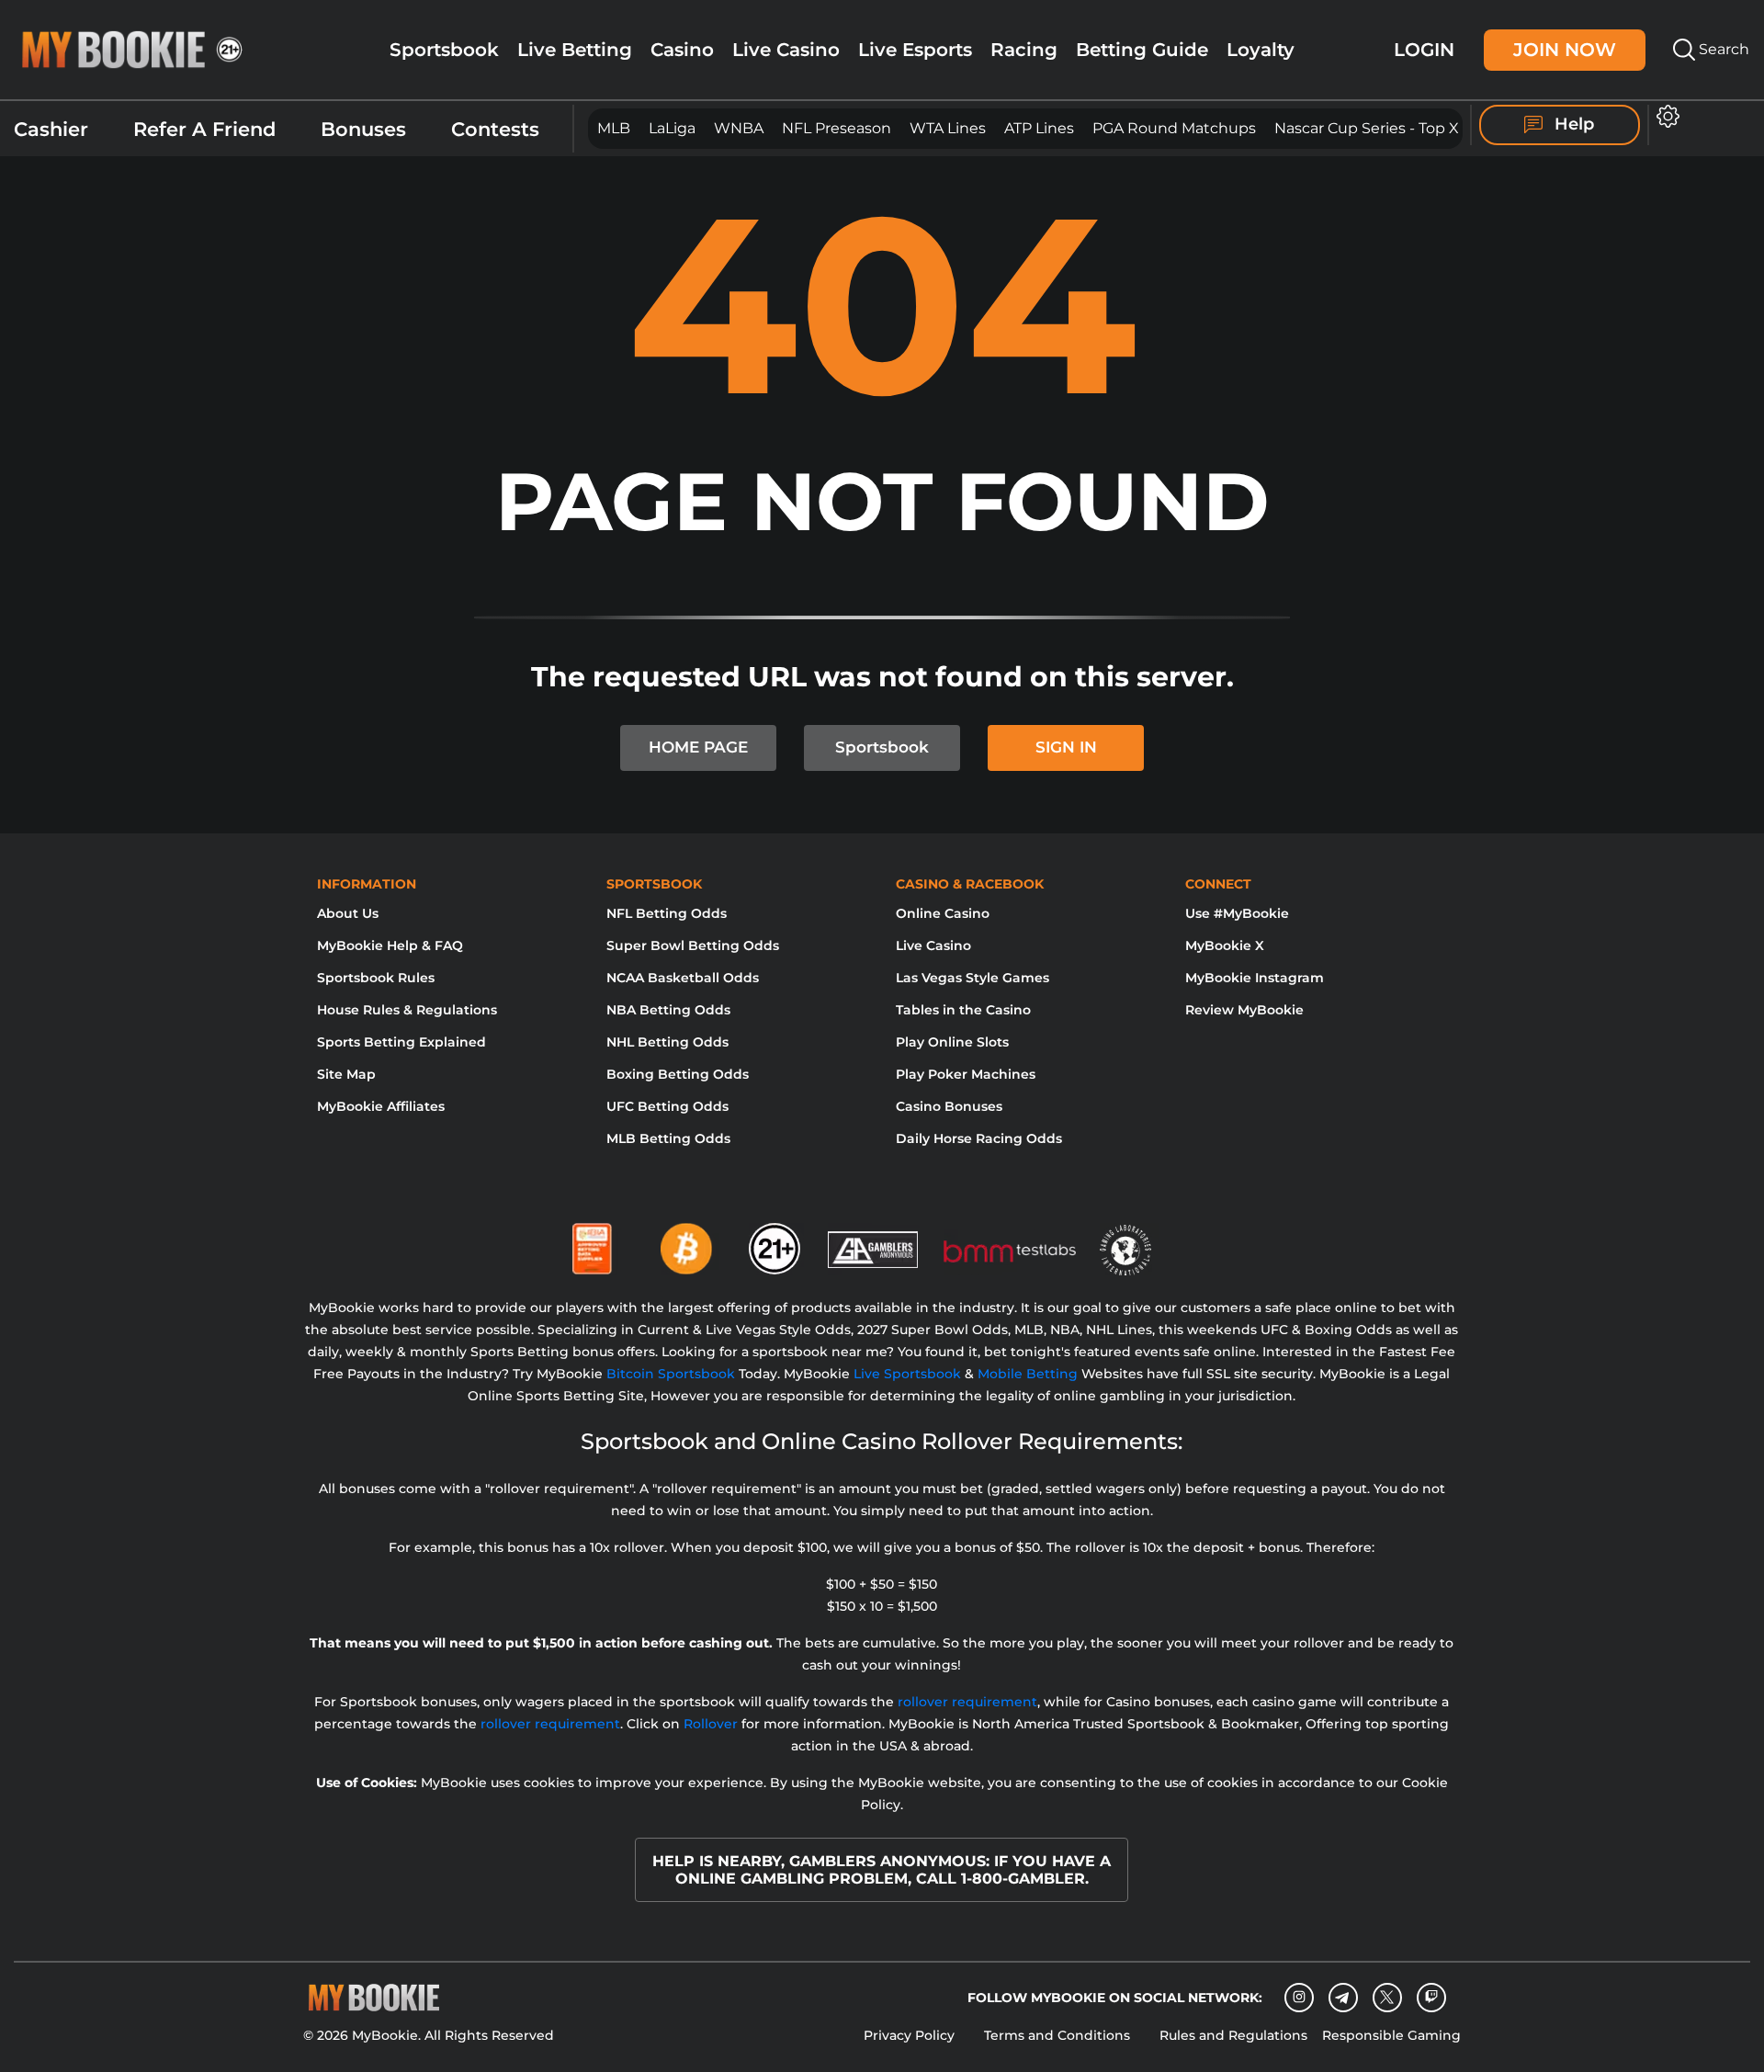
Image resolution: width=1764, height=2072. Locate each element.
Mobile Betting (1028, 1374)
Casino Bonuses (949, 1106)
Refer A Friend (204, 129)
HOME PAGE (698, 747)
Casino (682, 50)
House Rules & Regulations (407, 1010)
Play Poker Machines (966, 1074)
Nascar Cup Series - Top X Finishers (1402, 128)
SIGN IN (1066, 747)
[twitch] (1431, 1998)
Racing (1024, 50)
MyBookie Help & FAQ (390, 945)
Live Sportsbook (907, 1374)
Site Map (346, 1074)
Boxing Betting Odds (678, 1074)
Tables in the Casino (963, 1010)
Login (1424, 49)
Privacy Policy (909, 2035)
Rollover (711, 1724)
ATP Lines (1039, 128)
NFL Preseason (837, 128)
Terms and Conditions (1057, 2035)
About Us (348, 913)
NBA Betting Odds (668, 1010)
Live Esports (915, 50)
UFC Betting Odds (667, 1106)
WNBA (739, 128)
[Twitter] (1387, 1997)
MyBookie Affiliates (381, 1106)
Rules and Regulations (1233, 2035)
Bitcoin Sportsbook (671, 1374)
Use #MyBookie (1237, 913)
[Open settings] (1664, 116)
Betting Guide (1142, 50)
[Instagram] (1299, 1998)
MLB (614, 128)
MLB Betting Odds (668, 1138)
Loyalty (1261, 50)
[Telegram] (1343, 1998)
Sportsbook (444, 50)
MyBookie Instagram (1255, 978)
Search (1722, 49)
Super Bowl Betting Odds (693, 945)
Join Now (1565, 49)
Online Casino (943, 913)
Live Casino (786, 50)
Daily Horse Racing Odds (979, 1138)
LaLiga (672, 128)
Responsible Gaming (1391, 2035)
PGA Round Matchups (1174, 128)
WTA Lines (948, 128)
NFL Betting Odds (667, 913)
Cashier (51, 129)
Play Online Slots (952, 1042)
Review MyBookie (1244, 1010)
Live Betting (575, 50)
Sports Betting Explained (401, 1042)
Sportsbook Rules (376, 978)
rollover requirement (967, 1702)
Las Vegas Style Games (972, 978)
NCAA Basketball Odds (683, 978)
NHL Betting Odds (667, 1042)
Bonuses (363, 129)
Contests (495, 129)
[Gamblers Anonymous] (874, 1241)
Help (1572, 124)
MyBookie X (1225, 945)
